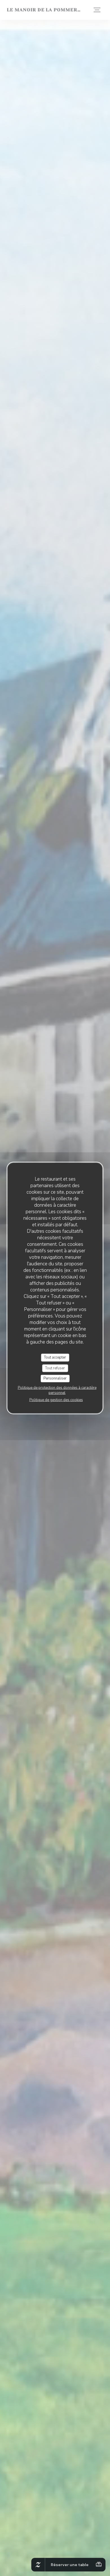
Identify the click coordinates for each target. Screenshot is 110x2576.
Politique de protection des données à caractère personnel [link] (57, 1390)
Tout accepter (55, 1357)
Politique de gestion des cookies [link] (56, 1400)
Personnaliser (55, 1378)
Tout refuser (55, 1368)
